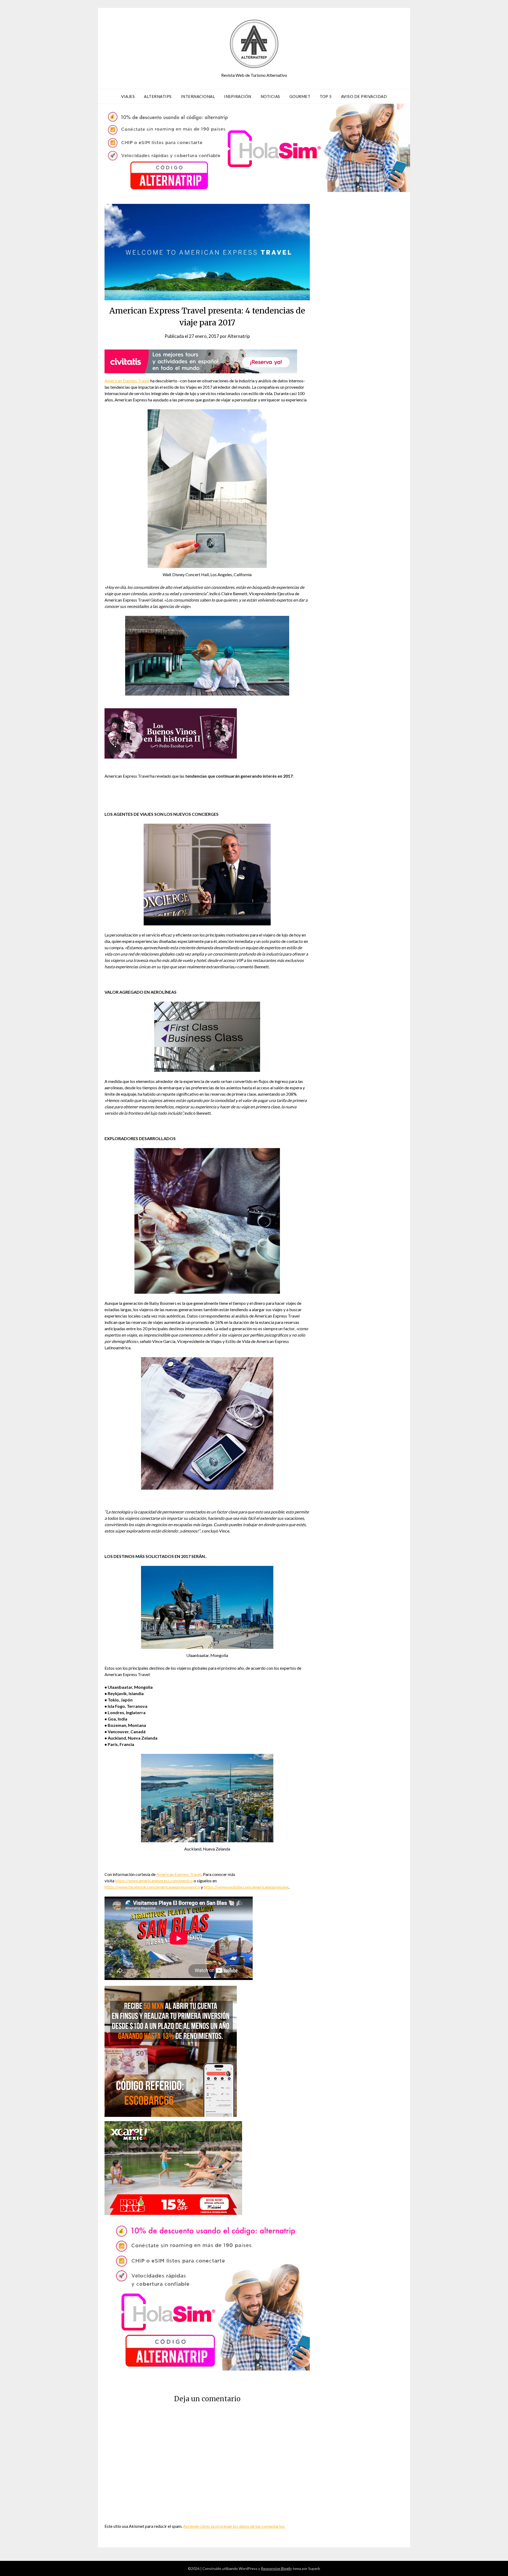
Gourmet (300, 96)
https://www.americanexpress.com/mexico (154, 1881)
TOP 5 (326, 96)
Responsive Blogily (276, 2568)
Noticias (270, 96)
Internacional (198, 96)
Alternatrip (239, 336)
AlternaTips (158, 96)
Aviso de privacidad (364, 96)
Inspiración (238, 96)
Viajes (128, 96)
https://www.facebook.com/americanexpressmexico (152, 1887)
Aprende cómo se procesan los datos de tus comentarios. (234, 2526)
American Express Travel (127, 381)
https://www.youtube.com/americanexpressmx (246, 1887)
